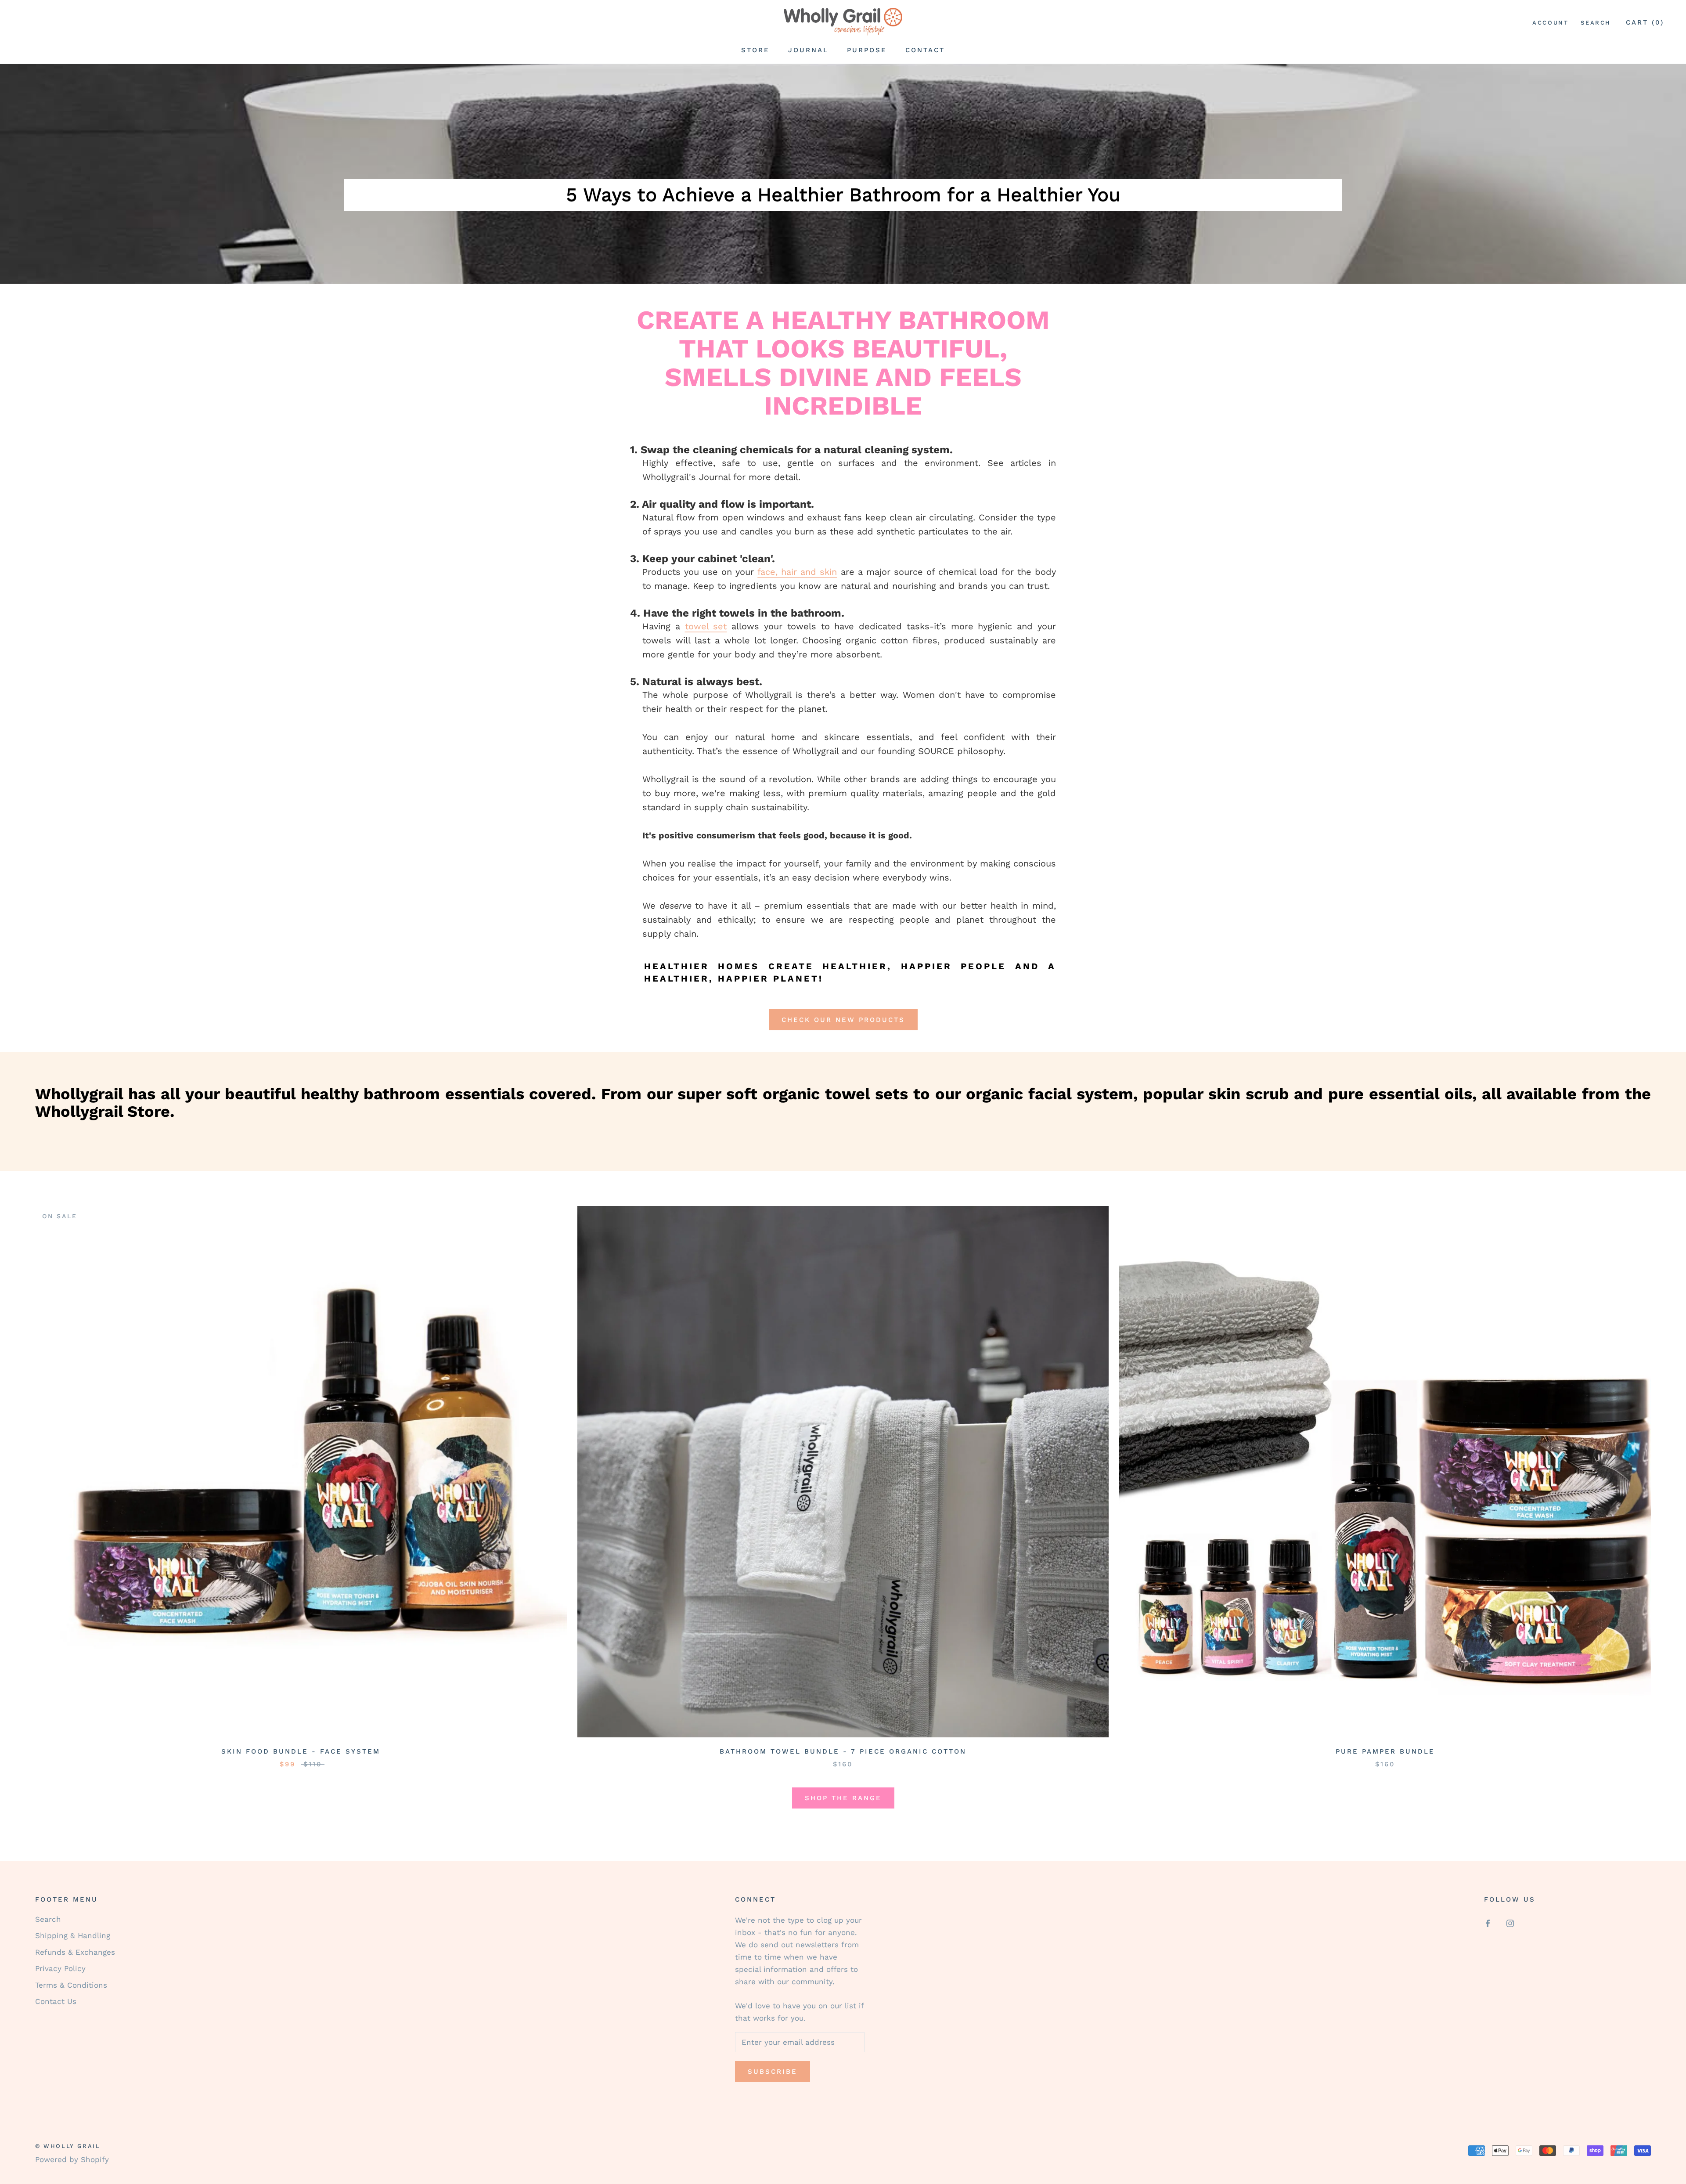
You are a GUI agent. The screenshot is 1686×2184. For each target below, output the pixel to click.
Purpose (867, 50)
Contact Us (56, 2001)
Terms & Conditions (71, 1985)
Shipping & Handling (73, 1935)
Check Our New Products (843, 1020)
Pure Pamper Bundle (1385, 1751)
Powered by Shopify (72, 2159)
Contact (925, 50)
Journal (808, 50)
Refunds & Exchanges (75, 1952)
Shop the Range (843, 1798)
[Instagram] (1510, 1923)
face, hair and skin (797, 572)
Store (755, 50)
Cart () (1645, 22)
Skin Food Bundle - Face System (301, 1751)
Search (1596, 23)
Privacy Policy (60, 1968)
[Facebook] (1488, 1923)
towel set (706, 626)
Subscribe (773, 2072)
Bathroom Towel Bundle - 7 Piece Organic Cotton (843, 1751)
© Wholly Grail (68, 2146)
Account (1550, 23)
